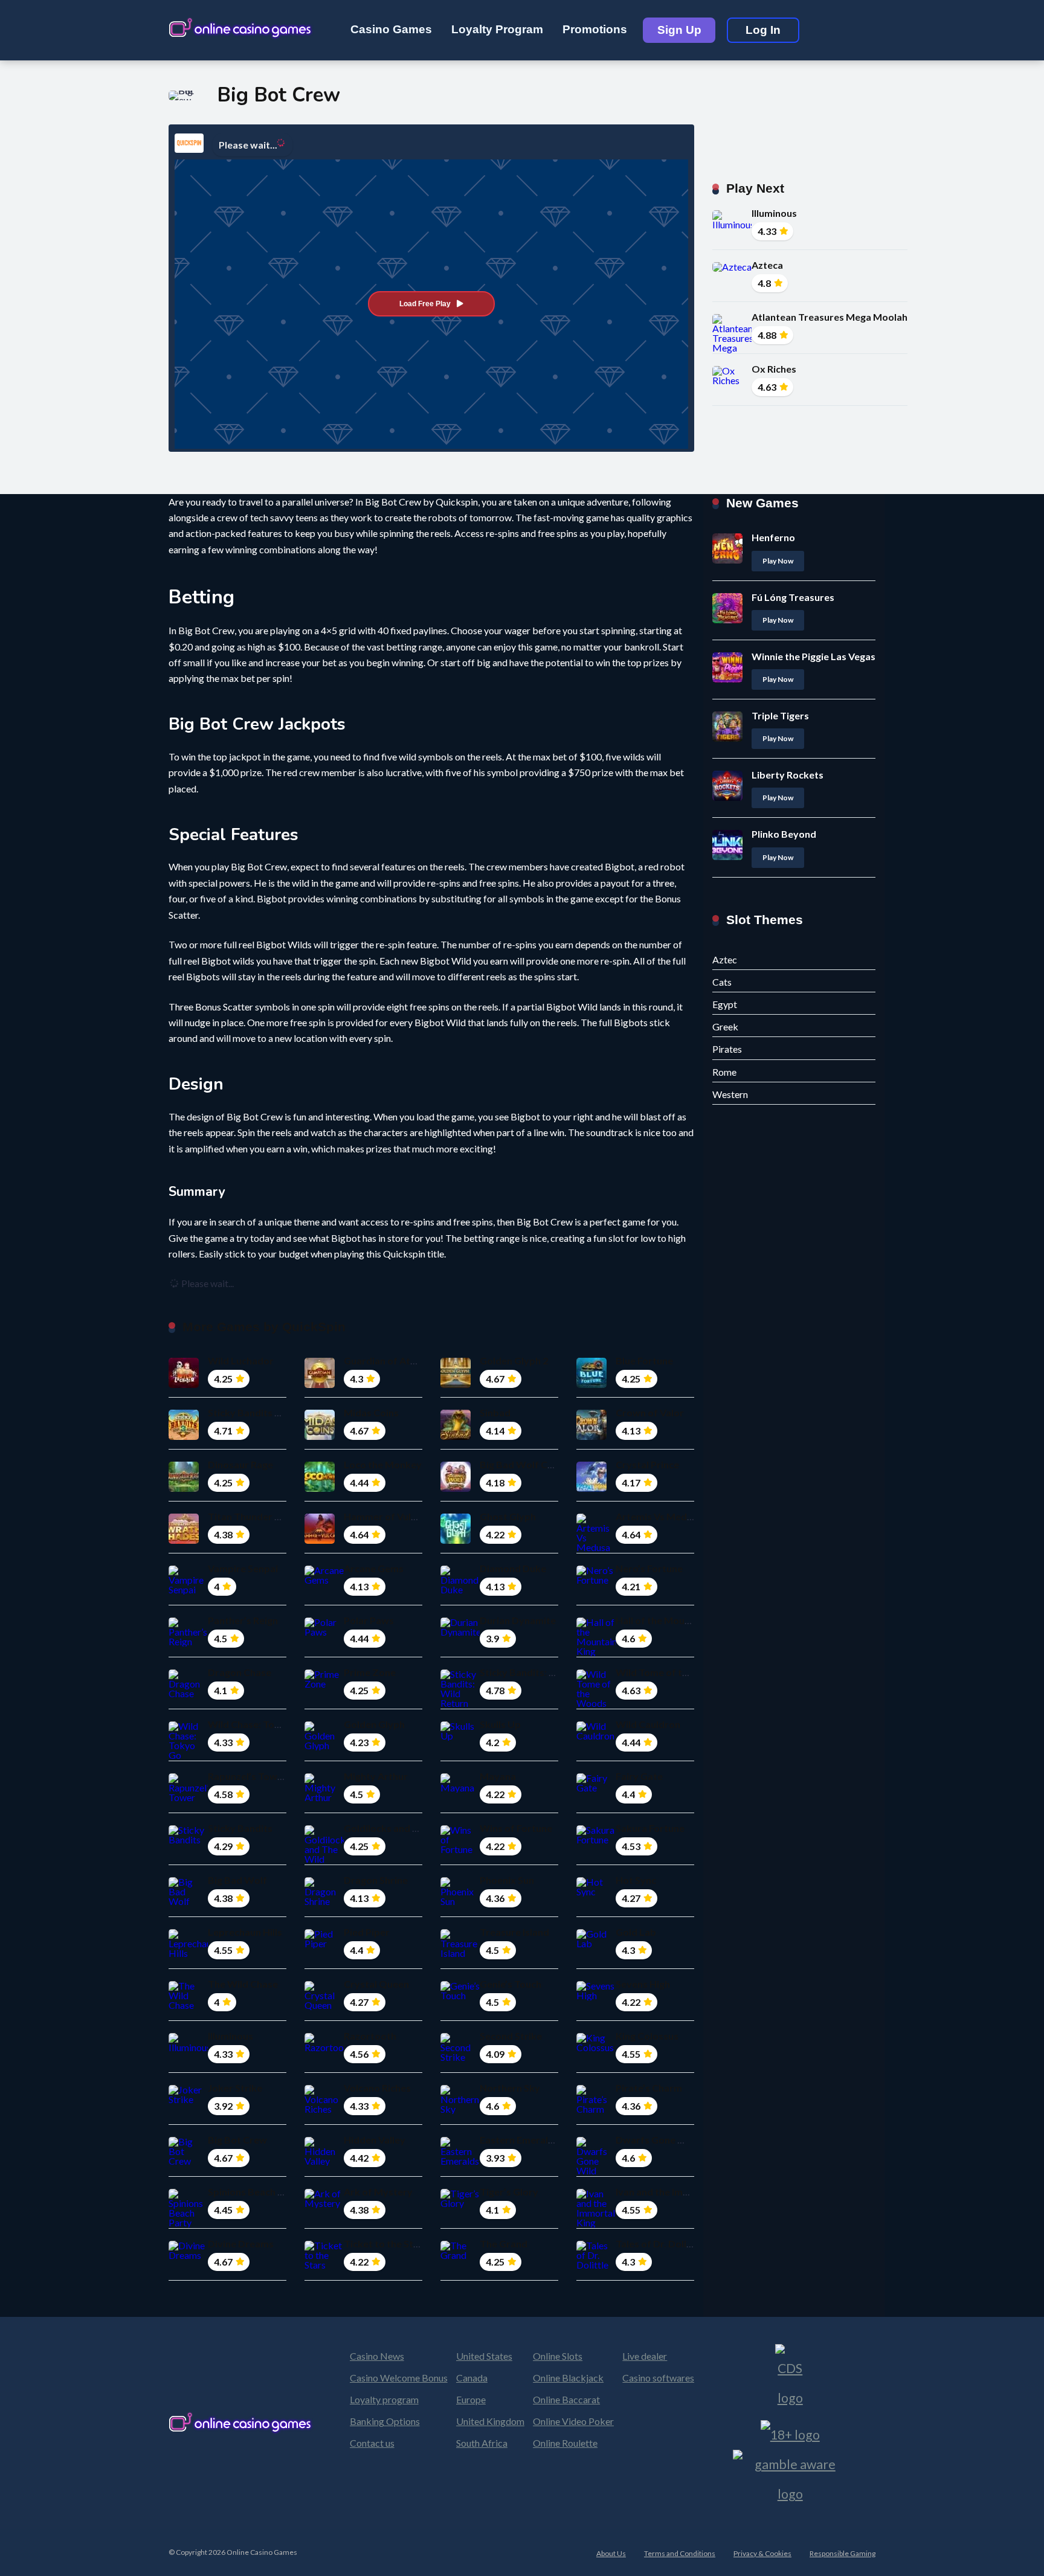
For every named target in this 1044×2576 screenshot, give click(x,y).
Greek (725, 1026)
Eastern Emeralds (519, 2140)
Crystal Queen (376, 1984)
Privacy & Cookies (762, 2553)
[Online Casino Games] (241, 26)
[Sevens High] (596, 1995)
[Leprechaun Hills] (188, 1953)
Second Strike (511, 2036)
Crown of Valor (650, 1412)
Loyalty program (384, 2399)
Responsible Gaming (843, 2553)
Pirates (727, 1049)
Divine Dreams (241, 2244)
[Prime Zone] (324, 1684)
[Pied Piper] (324, 1943)
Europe (471, 2399)
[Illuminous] (732, 224)
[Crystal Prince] (591, 1488)
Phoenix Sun (507, 1880)
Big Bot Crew (237, 2140)
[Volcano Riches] (324, 2109)
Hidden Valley (375, 2140)
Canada (472, 2378)
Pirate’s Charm (649, 2088)
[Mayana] (460, 1787)
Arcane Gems (374, 1568)
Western (730, 1094)
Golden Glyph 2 (514, 1360)
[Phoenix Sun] (460, 1901)
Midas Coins (371, 1412)
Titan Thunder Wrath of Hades (277, 1516)
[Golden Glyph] (324, 1745)
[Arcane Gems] (324, 1580)
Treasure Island (514, 1932)
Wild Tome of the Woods (672, 1672)
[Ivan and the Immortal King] (596, 2222)
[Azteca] (732, 267)
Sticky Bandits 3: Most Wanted (277, 1412)
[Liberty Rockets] (727, 797)
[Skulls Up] (460, 1736)
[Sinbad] (456, 1436)
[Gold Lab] (596, 1943)
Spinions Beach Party (255, 2192)
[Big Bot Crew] (188, 2161)
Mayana (498, 1776)
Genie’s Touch (511, 1984)
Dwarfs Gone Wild (657, 2140)
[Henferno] (727, 560)
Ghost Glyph (508, 1516)
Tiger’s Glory (509, 2192)
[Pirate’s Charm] (596, 2109)
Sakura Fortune (650, 1828)
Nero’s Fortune (649, 1568)
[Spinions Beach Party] (188, 2222)
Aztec (725, 959)
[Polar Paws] (324, 1632)
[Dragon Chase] (188, 1693)
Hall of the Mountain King (672, 1620)
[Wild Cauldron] (596, 1736)
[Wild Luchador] (184, 1384)
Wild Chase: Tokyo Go (257, 1724)
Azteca (767, 265)
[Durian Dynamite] (460, 1632)
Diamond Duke (513, 1568)
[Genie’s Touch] (460, 1995)
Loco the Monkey (383, 1464)
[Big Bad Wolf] (188, 1901)
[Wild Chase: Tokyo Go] (188, 1755)
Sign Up (679, 30)
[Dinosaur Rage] (184, 1488)
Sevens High (643, 1984)
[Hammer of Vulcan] (320, 1540)
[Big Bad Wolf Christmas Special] (456, 1488)
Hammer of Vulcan (385, 1516)
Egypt (725, 1004)
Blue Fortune (644, 1360)
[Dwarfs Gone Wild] (596, 2170)
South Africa (482, 2443)
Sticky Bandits (240, 1828)
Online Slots (558, 2356)
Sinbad (495, 1412)
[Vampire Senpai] (188, 1589)
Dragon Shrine (376, 1880)
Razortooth (370, 2036)
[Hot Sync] (596, 1891)
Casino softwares (658, 2378)
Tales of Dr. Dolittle (659, 2244)
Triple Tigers (780, 715)
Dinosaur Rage (240, 1464)
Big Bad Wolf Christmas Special (550, 1464)
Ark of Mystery (378, 2192)
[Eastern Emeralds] (460, 2161)
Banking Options (385, 2421)
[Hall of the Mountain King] (596, 1651)
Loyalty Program (497, 29)
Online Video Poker (573, 2421)
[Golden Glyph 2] (456, 1384)
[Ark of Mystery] (324, 2203)
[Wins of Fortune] (460, 1849)
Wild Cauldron (648, 1724)
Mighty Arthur (376, 1776)
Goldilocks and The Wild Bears (412, 1828)
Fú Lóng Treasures (793, 597)
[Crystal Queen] (324, 2005)
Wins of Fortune (516, 1828)
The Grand (504, 2244)
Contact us (372, 2443)
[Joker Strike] (188, 2099)
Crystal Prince (647, 1464)
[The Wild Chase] (188, 2005)
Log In (763, 30)
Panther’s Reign (243, 1620)
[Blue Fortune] (591, 1384)
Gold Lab (636, 1932)
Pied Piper (367, 1932)
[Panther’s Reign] (188, 1641)
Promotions (595, 29)
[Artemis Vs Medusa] (596, 1547)
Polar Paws (369, 1620)
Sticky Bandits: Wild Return (541, 1672)
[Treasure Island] (460, 1953)
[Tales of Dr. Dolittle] (596, 2265)
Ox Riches (774, 369)
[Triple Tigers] (727, 738)
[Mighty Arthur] (324, 1797)
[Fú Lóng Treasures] (727, 619)
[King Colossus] (596, 2047)
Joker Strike (235, 2088)
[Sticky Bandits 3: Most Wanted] (184, 1436)
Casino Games (391, 29)
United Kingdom (490, 2421)
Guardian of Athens (388, 1360)
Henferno (773, 537)
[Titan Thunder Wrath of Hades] (184, 1540)
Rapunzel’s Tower (247, 1776)
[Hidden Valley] (324, 2161)
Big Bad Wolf (237, 1880)
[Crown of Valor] (591, 1436)
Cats (722, 982)
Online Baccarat (566, 2399)
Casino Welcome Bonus (399, 2378)
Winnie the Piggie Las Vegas (814, 656)
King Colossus (647, 2036)
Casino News (377, 2356)
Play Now (778, 561)
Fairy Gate (639, 1776)
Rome (724, 1072)
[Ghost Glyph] (456, 1540)
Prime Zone (370, 1672)
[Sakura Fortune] (596, 1839)
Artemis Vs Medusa (659, 1516)
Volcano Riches (377, 2088)
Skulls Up (500, 1724)
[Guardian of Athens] (320, 1384)
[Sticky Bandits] (188, 1839)
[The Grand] (460, 2255)
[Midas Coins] (320, 1436)
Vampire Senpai (243, 1568)
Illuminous (774, 213)
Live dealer (645, 2356)
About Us (611, 2553)
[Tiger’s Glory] (460, 2203)
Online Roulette (565, 2443)
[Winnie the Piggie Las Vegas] (727, 679)
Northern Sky (510, 2088)
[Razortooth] (324, 2047)
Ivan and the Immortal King (675, 2192)
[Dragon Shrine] (324, 1901)
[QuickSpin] (189, 143)
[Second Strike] (460, 2057)
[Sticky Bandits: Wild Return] (460, 1703)
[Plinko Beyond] (727, 856)
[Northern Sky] (460, 2109)
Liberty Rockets (788, 775)
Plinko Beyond (784, 834)
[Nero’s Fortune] (596, 1580)
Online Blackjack (568, 2378)
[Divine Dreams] (188, 2255)
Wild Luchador (241, 1360)
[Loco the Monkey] (320, 1488)
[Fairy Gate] (596, 1787)
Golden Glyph (374, 1724)
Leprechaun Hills (245, 1932)
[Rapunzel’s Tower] (188, 1797)
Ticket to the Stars (386, 2244)
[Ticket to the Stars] (324, 2265)
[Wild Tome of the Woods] (596, 1703)
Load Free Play (425, 304)
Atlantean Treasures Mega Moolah (830, 317)
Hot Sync (636, 1880)
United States (484, 2356)
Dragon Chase (240, 1672)
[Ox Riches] (732, 380)
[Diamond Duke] (460, 1589)
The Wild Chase (243, 1984)
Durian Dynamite (518, 1620)
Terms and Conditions (680, 2553)
